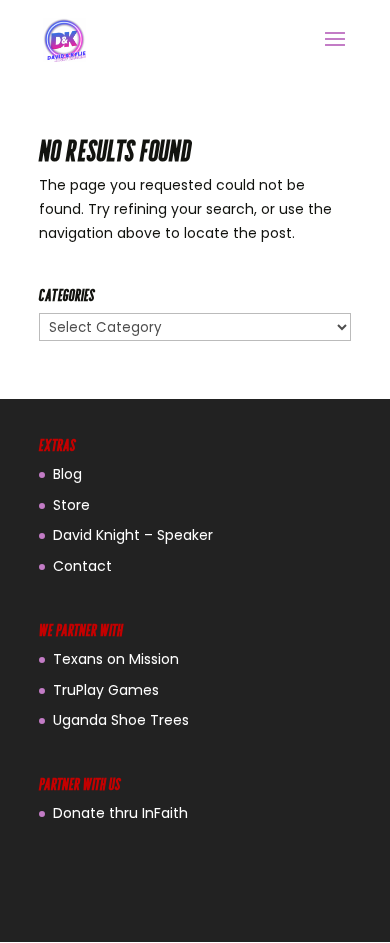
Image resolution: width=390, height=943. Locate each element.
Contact (82, 566)
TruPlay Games (106, 690)
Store (71, 505)
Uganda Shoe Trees (121, 720)
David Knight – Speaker (133, 535)
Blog (67, 474)
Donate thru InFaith (120, 813)
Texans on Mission (116, 659)
